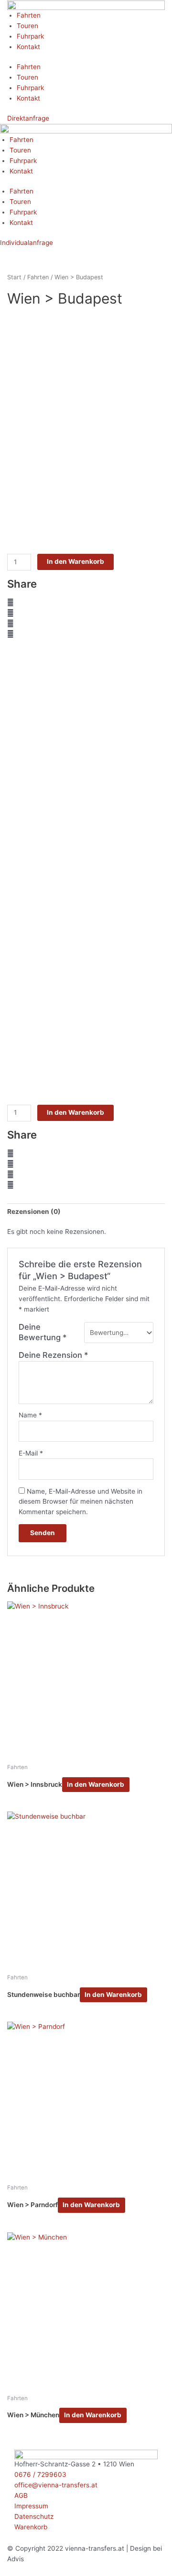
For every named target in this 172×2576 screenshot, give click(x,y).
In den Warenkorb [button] (96, 1784)
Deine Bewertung (43, 1332)
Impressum (31, 2506)
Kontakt (28, 47)
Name (30, 1415)
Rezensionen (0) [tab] (34, 1212)
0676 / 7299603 (40, 2474)
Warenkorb (31, 2527)
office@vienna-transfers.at (56, 2485)
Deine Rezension (54, 1355)
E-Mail (31, 1453)
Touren (27, 26)
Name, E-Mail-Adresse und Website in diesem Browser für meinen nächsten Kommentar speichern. (81, 1502)
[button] (86, 603)
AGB (21, 2495)
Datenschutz (34, 2516)
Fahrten (29, 15)
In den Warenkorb (75, 561)
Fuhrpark (30, 36)
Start (14, 277)
